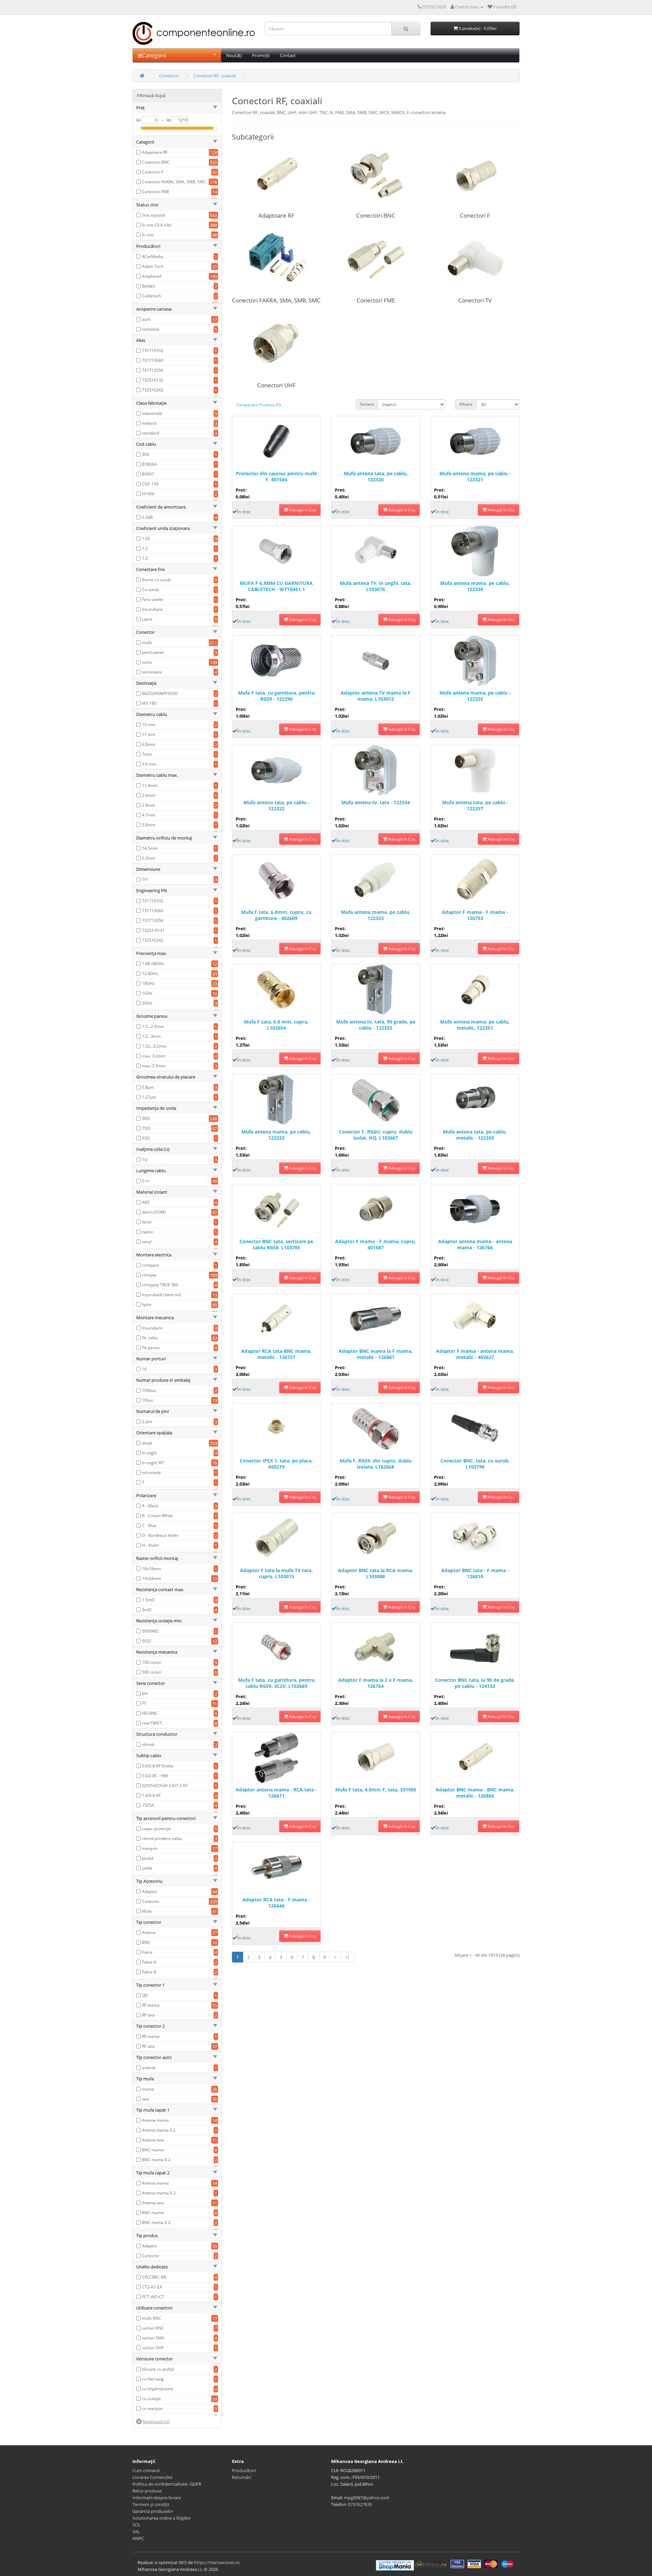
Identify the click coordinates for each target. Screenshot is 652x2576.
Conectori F (153, 172)
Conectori (169, 76)
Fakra (147, 1952)
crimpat (149, 1275)
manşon (150, 1848)
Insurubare (152, 609)
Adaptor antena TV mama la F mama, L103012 (376, 696)
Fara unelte (153, 599)
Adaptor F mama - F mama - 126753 (475, 915)
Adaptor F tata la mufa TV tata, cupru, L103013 (276, 1574)
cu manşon (152, 2408)
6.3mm (149, 858)
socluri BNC (153, 2328)
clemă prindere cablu (162, 1838)
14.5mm (150, 848)
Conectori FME (156, 192)
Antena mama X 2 (159, 2130)
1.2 (145, 548)
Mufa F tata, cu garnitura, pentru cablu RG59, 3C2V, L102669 (276, 1683)
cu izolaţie (151, 2399)
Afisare (466, 404)
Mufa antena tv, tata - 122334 (376, 803)
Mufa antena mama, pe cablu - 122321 (475, 477)
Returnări (241, 2477)
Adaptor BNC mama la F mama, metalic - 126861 (376, 1354)
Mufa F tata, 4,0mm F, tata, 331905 (376, 1790)
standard (150, 433)
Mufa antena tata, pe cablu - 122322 (276, 806)
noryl (147, 1242)
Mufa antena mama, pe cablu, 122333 (276, 1135)
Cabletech (151, 296)
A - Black (150, 1506)
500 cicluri (152, 1672)
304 (146, 454)
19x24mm (151, 1578)
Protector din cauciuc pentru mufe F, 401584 (276, 477)
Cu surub (150, 590)
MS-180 (149, 703)
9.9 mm (149, 764)
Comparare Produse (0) (259, 405)
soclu (147, 662)
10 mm (149, 725)
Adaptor (150, 1891)
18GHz (148, 983)
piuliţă (148, 1858)
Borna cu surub (156, 580)
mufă (147, 642)
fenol (147, 1222)
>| (347, 1957)
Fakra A (149, 1962)
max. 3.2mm (154, 1056)
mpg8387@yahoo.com (367, 2498)
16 (144, 1369)
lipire (147, 1304)
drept (147, 1443)
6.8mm (149, 744)
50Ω (146, 1118)
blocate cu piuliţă (158, 2369)
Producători (244, 2470)
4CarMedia (152, 256)
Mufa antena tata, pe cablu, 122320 (376, 477)
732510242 (153, 390)
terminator (152, 672)
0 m (146, 1181)
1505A (148, 1805)
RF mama (151, 2005)
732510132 (153, 380)
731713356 (153, 370)
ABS (146, 1202)
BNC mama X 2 (156, 2160)
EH (145, 1694)
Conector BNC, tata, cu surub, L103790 (475, 1464)
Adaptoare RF (155, 152)
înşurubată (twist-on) (161, 1295)
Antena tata (153, 2140)
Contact (288, 55)
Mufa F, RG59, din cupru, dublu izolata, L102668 (376, 1464)
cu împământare (158, 2389)
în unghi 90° (153, 1463)
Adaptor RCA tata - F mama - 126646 (276, 1903)
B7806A (149, 464)
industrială (152, 413)
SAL (136, 2532)
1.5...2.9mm (153, 1026)
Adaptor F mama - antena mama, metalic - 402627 (475, 1354)
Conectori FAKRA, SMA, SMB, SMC (174, 182)
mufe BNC (152, 2318)
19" (145, 879)
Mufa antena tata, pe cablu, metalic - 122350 (475, 1135)
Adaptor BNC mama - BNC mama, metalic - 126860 (475, 1793)
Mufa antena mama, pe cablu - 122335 (475, 696)
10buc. (148, 1400)
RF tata (148, 2015)
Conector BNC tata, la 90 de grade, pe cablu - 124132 (475, 1683)
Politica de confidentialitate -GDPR (167, 2484)
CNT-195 (150, 484)
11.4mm (150, 785)
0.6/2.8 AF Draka (158, 1766)
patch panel (153, 652)
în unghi (149, 1453)
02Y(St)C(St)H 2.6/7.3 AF (165, 1786)
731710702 (153, 351)
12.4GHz (150, 973)
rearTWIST (152, 1723)
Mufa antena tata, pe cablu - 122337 (475, 806)
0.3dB (147, 517)
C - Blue (149, 1525)
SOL (137, 2525)
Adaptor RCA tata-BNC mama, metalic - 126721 (276, 1354)
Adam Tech (153, 266)
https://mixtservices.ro (217, 2562)
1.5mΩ (148, 1600)
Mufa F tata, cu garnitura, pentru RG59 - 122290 (276, 696)
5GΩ (146, 1641)
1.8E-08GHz (153, 964)
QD (145, 1995)
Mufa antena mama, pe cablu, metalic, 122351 (475, 1025)
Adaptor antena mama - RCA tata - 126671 (276, 1793)
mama (148, 2089)
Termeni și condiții (151, 2504)
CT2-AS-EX (152, 2287)
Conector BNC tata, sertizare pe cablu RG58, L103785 (276, 1245)
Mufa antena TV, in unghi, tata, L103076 (376, 586)
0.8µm (148, 1087)
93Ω (146, 1138)
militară (149, 423)
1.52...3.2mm (154, 1046)
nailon (148, 1232)
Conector (151, 1901)
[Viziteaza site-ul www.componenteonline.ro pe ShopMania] (395, 2565)
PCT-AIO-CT (153, 2297)
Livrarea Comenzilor (153, 2477)
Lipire (147, 619)
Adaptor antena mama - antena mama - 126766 (475, 1245)
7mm (147, 754)
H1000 (148, 494)
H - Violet (150, 1545)
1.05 (146, 539)
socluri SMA (153, 2338)
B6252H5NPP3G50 (160, 693)
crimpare (151, 1265)
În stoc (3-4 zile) (157, 225)
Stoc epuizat (153, 215)
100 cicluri (152, 1662)
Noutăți (234, 55)
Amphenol (152, 276)
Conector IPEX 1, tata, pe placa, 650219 (276, 1464)
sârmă (148, 1744)
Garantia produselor (153, 2511)
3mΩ (147, 1610)
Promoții (261, 55)
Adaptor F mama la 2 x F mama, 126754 (376, 1683)
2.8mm (149, 805)
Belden (149, 286)
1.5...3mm (151, 1036)
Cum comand (146, 2470)
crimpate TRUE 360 (160, 1285)
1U (145, 1160)
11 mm (149, 734)
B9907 (148, 474)
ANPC (138, 2538)
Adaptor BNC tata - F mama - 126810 (475, 1574)
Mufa (147, 1911)
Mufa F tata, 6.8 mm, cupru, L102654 (276, 1025)
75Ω (146, 1128)
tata (146, 2099)
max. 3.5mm (154, 1066)
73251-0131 (153, 930)
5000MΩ (150, 1631)
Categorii (154, 55)
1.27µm (149, 1097)
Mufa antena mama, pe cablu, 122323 (376, 915)
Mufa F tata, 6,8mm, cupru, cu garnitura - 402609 (276, 915)
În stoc (148, 235)
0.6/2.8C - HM (155, 1776)
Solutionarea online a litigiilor (162, 2518)
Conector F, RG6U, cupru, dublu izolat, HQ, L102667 (376, 1135)
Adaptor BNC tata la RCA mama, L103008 (376, 1574)
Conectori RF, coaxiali (215, 76)
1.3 (145, 558)
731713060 (153, 360)
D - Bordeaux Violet (160, 1535)
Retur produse (147, 2491)
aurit (146, 319)
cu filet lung (153, 2379)
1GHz (147, 993)
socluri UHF (153, 2348)
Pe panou (151, 1348)
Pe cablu (150, 1338)
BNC (146, 1942)
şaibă (147, 1868)
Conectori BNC (156, 162)
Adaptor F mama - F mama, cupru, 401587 (376, 1245)
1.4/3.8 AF (151, 1795)
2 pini (147, 1422)
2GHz (147, 1003)
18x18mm (151, 1569)
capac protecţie (157, 1829)
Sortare (367, 404)
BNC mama (153, 2150)
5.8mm (149, 825)
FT (144, 1703)
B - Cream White (157, 1516)
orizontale (151, 1473)
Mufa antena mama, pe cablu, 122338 (475, 586)
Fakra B (149, 1972)
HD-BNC (150, 1713)
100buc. (149, 1390)
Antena (149, 1933)
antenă (149, 2068)
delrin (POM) (154, 1212)
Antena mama (155, 2120)
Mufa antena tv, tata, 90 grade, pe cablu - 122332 (376, 1025)
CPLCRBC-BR (154, 2277)
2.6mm (149, 795)
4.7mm (149, 815)
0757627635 (360, 2504)
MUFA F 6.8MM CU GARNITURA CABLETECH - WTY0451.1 (276, 586)
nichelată (151, 329)
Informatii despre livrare (157, 2498)
